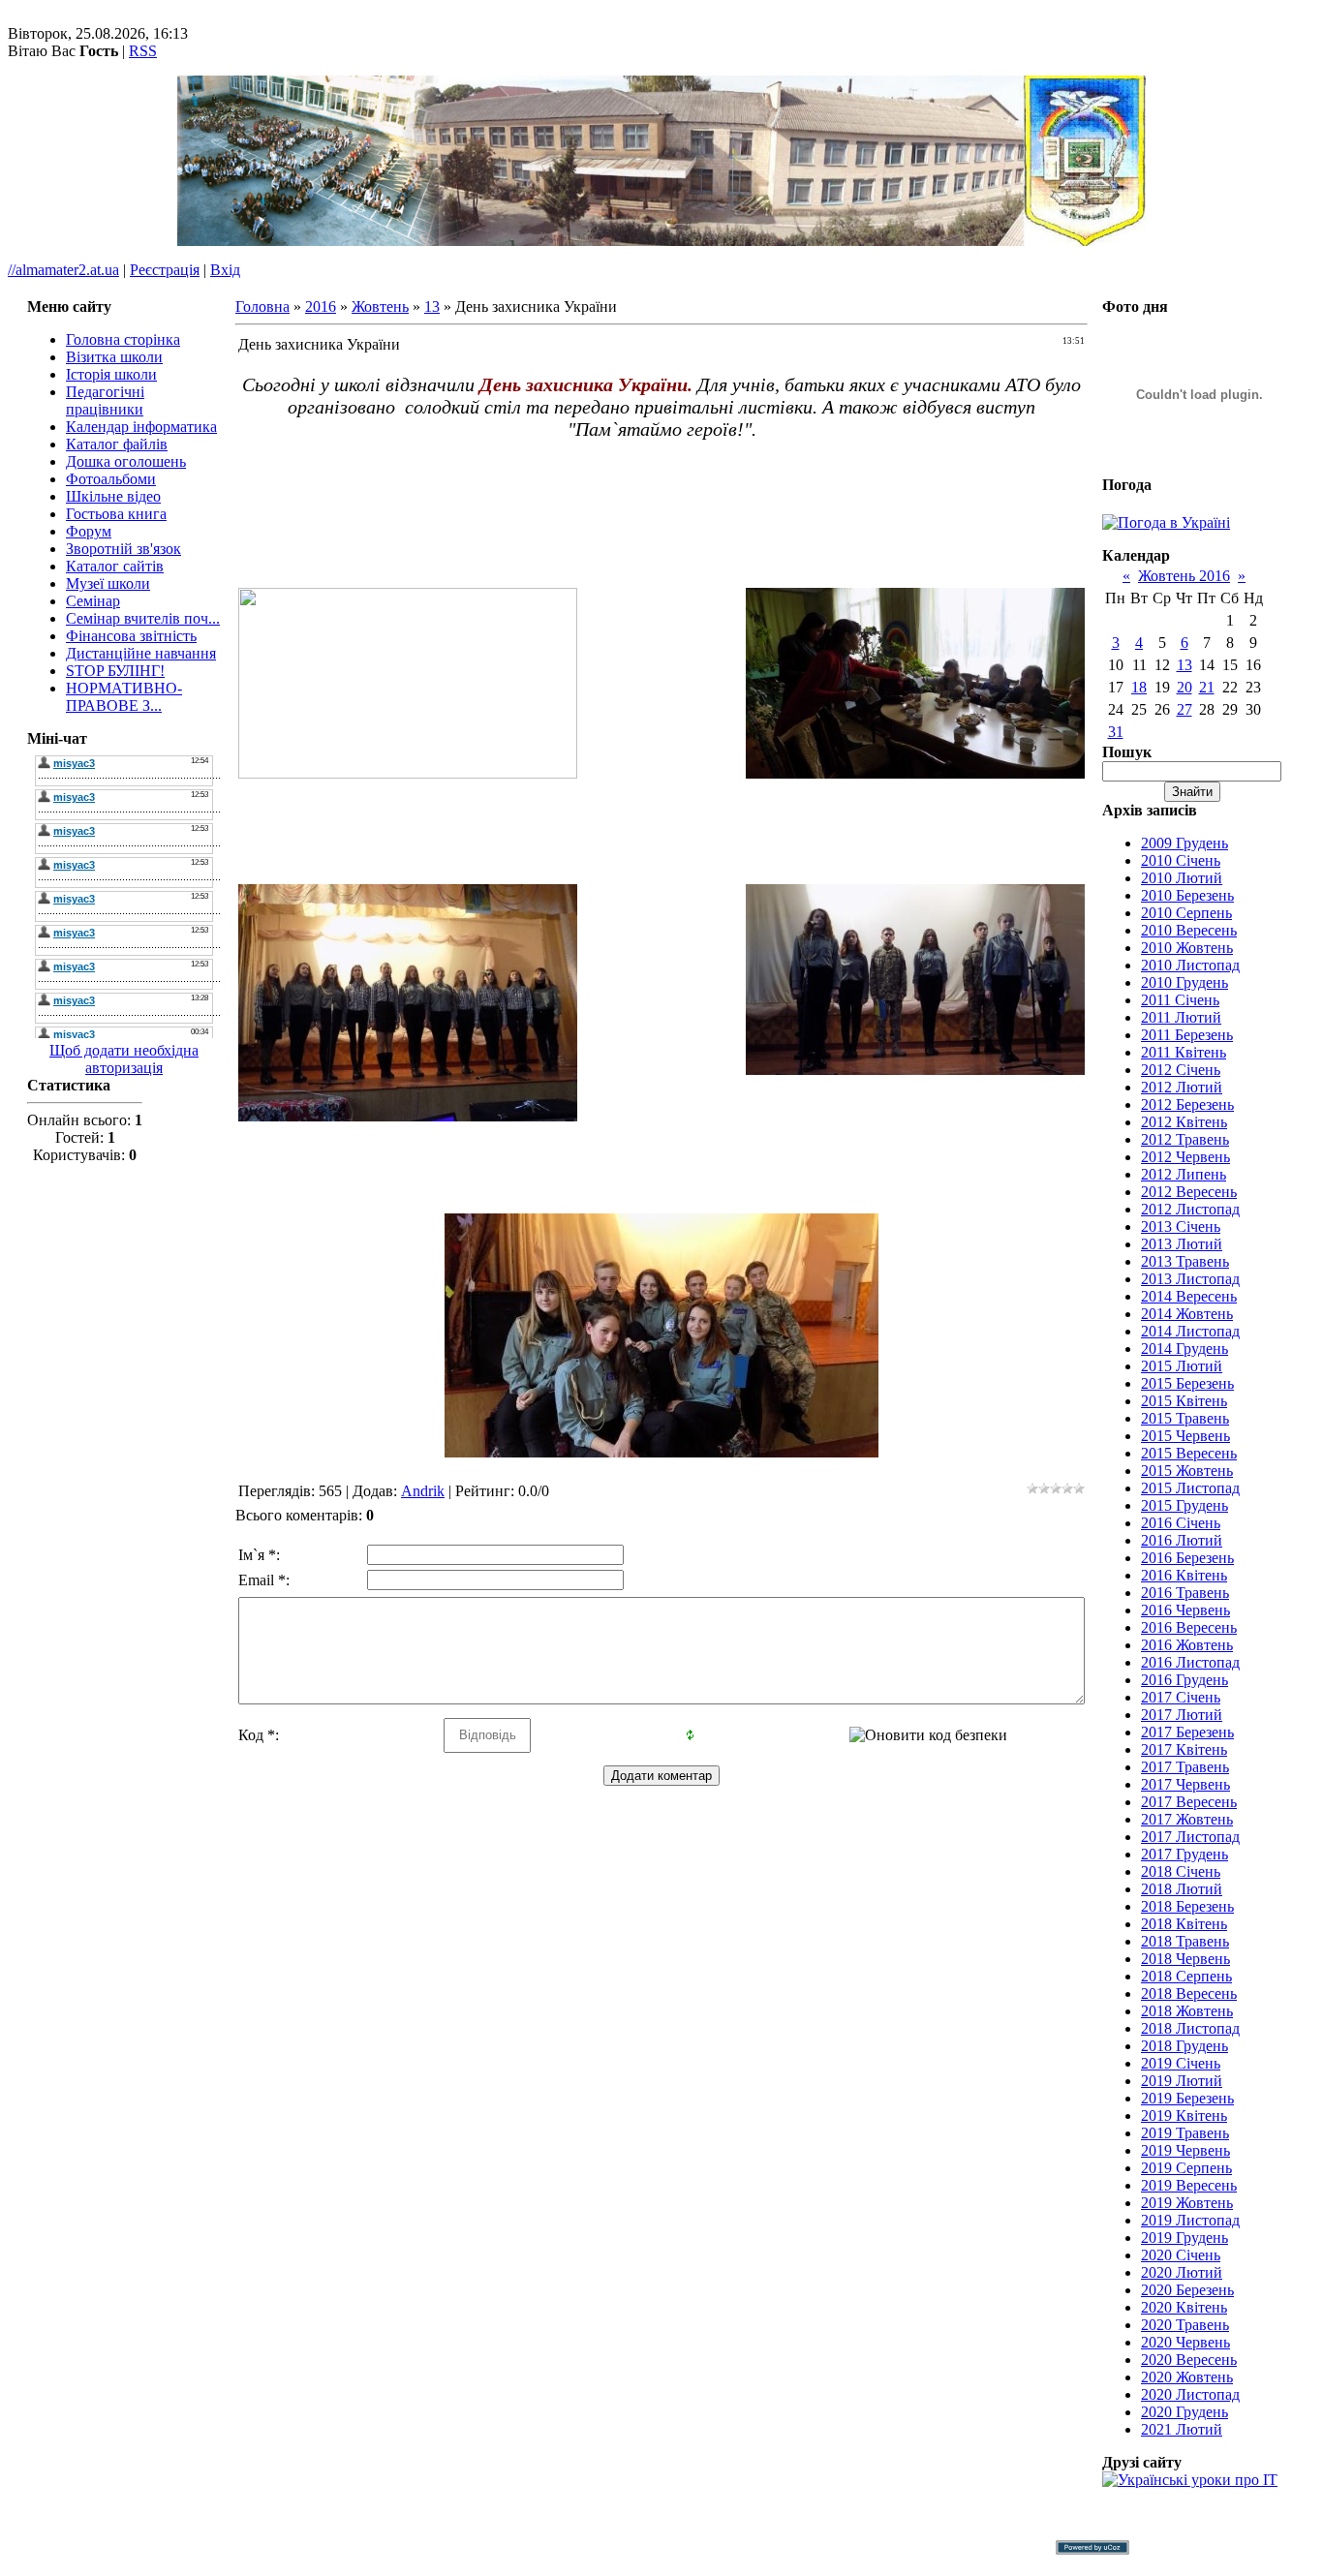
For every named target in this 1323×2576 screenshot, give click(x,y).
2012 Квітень (1184, 1122)
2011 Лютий (1181, 1017)
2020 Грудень (1185, 2412)
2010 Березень (1187, 895)
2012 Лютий (1182, 1087)
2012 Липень (1184, 1174)
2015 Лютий (1182, 1366)
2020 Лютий (1182, 2272)
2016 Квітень (1184, 1575)
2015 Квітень (1184, 1401)
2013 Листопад (1190, 1279)
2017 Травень (1185, 1767)
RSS (143, 51)
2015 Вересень (1189, 1453)
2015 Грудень (1185, 1505)
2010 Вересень (1189, 930)
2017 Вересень (1189, 1802)
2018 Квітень (1184, 1924)
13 (432, 307)
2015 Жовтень (1187, 1471)
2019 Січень (1181, 2063)
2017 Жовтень (1187, 1819)
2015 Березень (1187, 1383)
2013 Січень (1181, 1227)
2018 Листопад (1190, 2028)
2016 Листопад (1190, 1662)
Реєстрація (165, 270)
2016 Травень (1185, 1593)
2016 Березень (1187, 1558)
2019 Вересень (1189, 2185)
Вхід (225, 270)
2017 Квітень (1184, 1749)
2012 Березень (1187, 1104)
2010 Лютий (1182, 878)
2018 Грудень (1185, 2046)
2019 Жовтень (1187, 2203)
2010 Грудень (1185, 982)
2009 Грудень (1185, 843)
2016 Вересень (1189, 1627)
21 (1207, 687)
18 (1139, 687)
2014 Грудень (1185, 1349)
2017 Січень (1181, 1697)
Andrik (423, 1491)
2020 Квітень (1184, 2307)
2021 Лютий (1182, 2429)
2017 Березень (1187, 1732)
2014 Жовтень (1187, 1314)
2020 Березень (1187, 2290)
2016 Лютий (1182, 1540)
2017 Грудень (1185, 1854)
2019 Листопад (1190, 2220)
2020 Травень (1185, 2325)
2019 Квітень (1184, 2116)
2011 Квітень (1184, 1052)
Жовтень (380, 307)
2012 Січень (1181, 1070)
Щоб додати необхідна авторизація (124, 1059)
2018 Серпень (1186, 1976)
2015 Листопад (1190, 1488)
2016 (321, 307)
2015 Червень (1185, 1436)
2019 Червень (1185, 2150)
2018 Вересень (1189, 1993)
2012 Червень (1185, 1157)
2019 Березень (1187, 2098)
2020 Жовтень (1187, 2377)
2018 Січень (1181, 1871)
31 (1116, 732)
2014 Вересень (1189, 1296)
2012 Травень (1185, 1139)
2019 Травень (1185, 2133)
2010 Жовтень (1187, 948)
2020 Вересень (1189, 2360)
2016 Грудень (1185, 1680)
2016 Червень (1185, 1610)
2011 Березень (1187, 1035)
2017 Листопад (1190, 1837)
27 (1185, 709)
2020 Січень (1181, 2255)
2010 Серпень (1186, 913)
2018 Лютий (1182, 1889)
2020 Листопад (1190, 2394)
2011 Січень (1180, 1000)
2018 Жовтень (1187, 2011)
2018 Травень (1185, 1941)
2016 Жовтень (1187, 1645)
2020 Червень (1185, 2342)
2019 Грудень (1185, 2238)
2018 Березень (1187, 1906)
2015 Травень (1185, 1418)
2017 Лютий (1182, 1715)
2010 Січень (1181, 860)
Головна (262, 307)
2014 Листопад (1190, 1331)
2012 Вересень (1189, 1192)
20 (1185, 687)
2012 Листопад (1190, 1209)
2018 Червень (1185, 1959)
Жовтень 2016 (1184, 576)
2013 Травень (1185, 1261)
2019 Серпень (1186, 2168)
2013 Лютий (1182, 1244)
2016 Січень (1181, 1523)
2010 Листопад (1190, 965)
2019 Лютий (1182, 2081)
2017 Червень (1185, 1784)
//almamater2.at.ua (63, 270)
